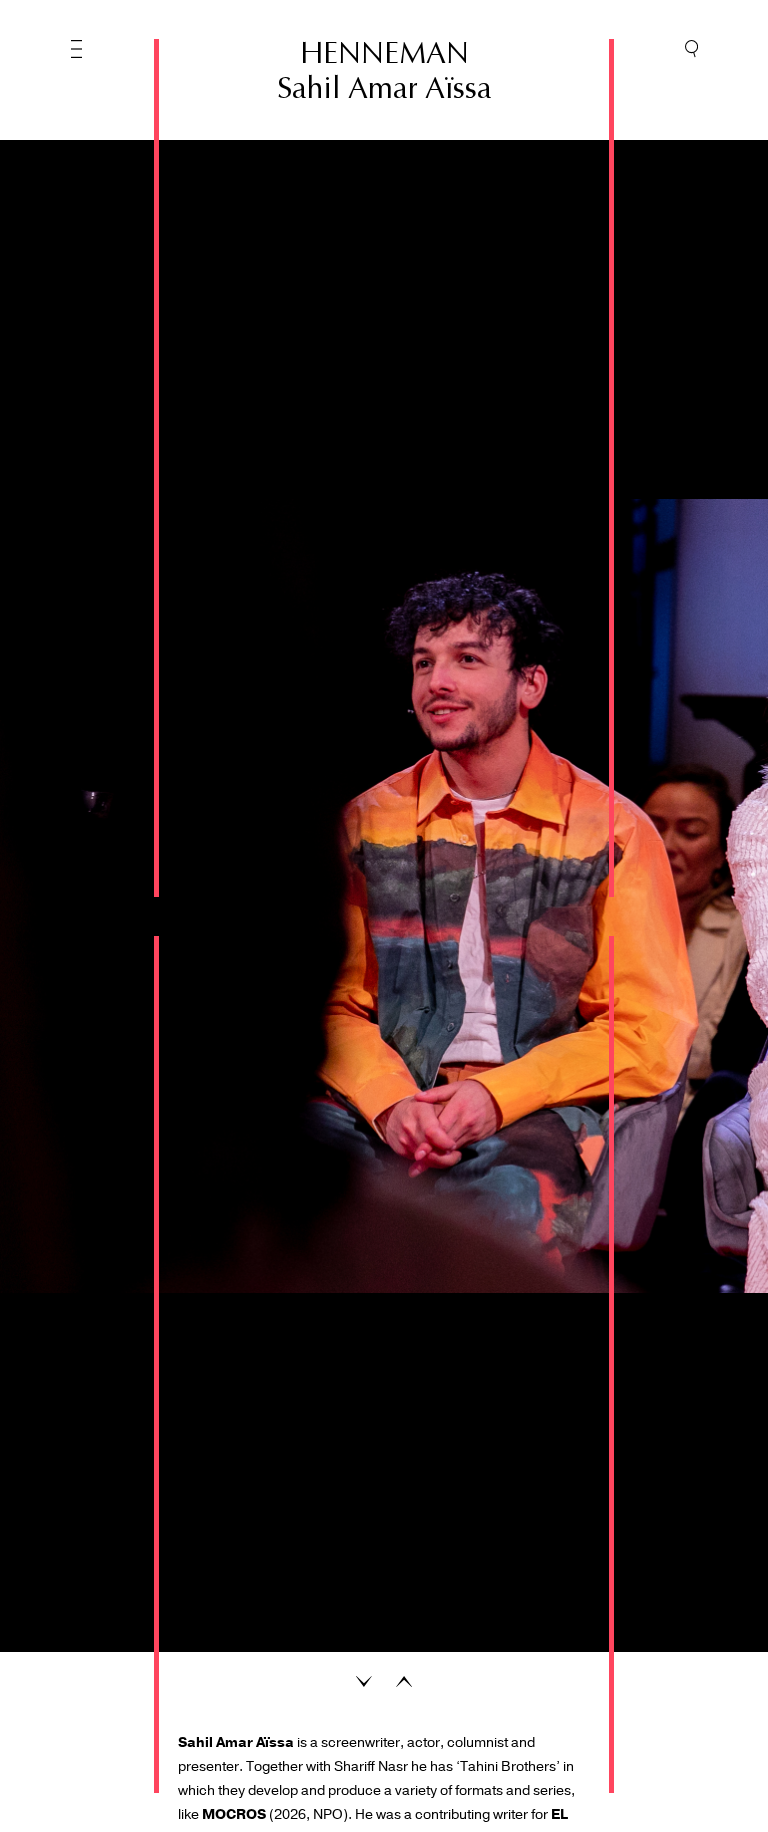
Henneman (384, 53)
